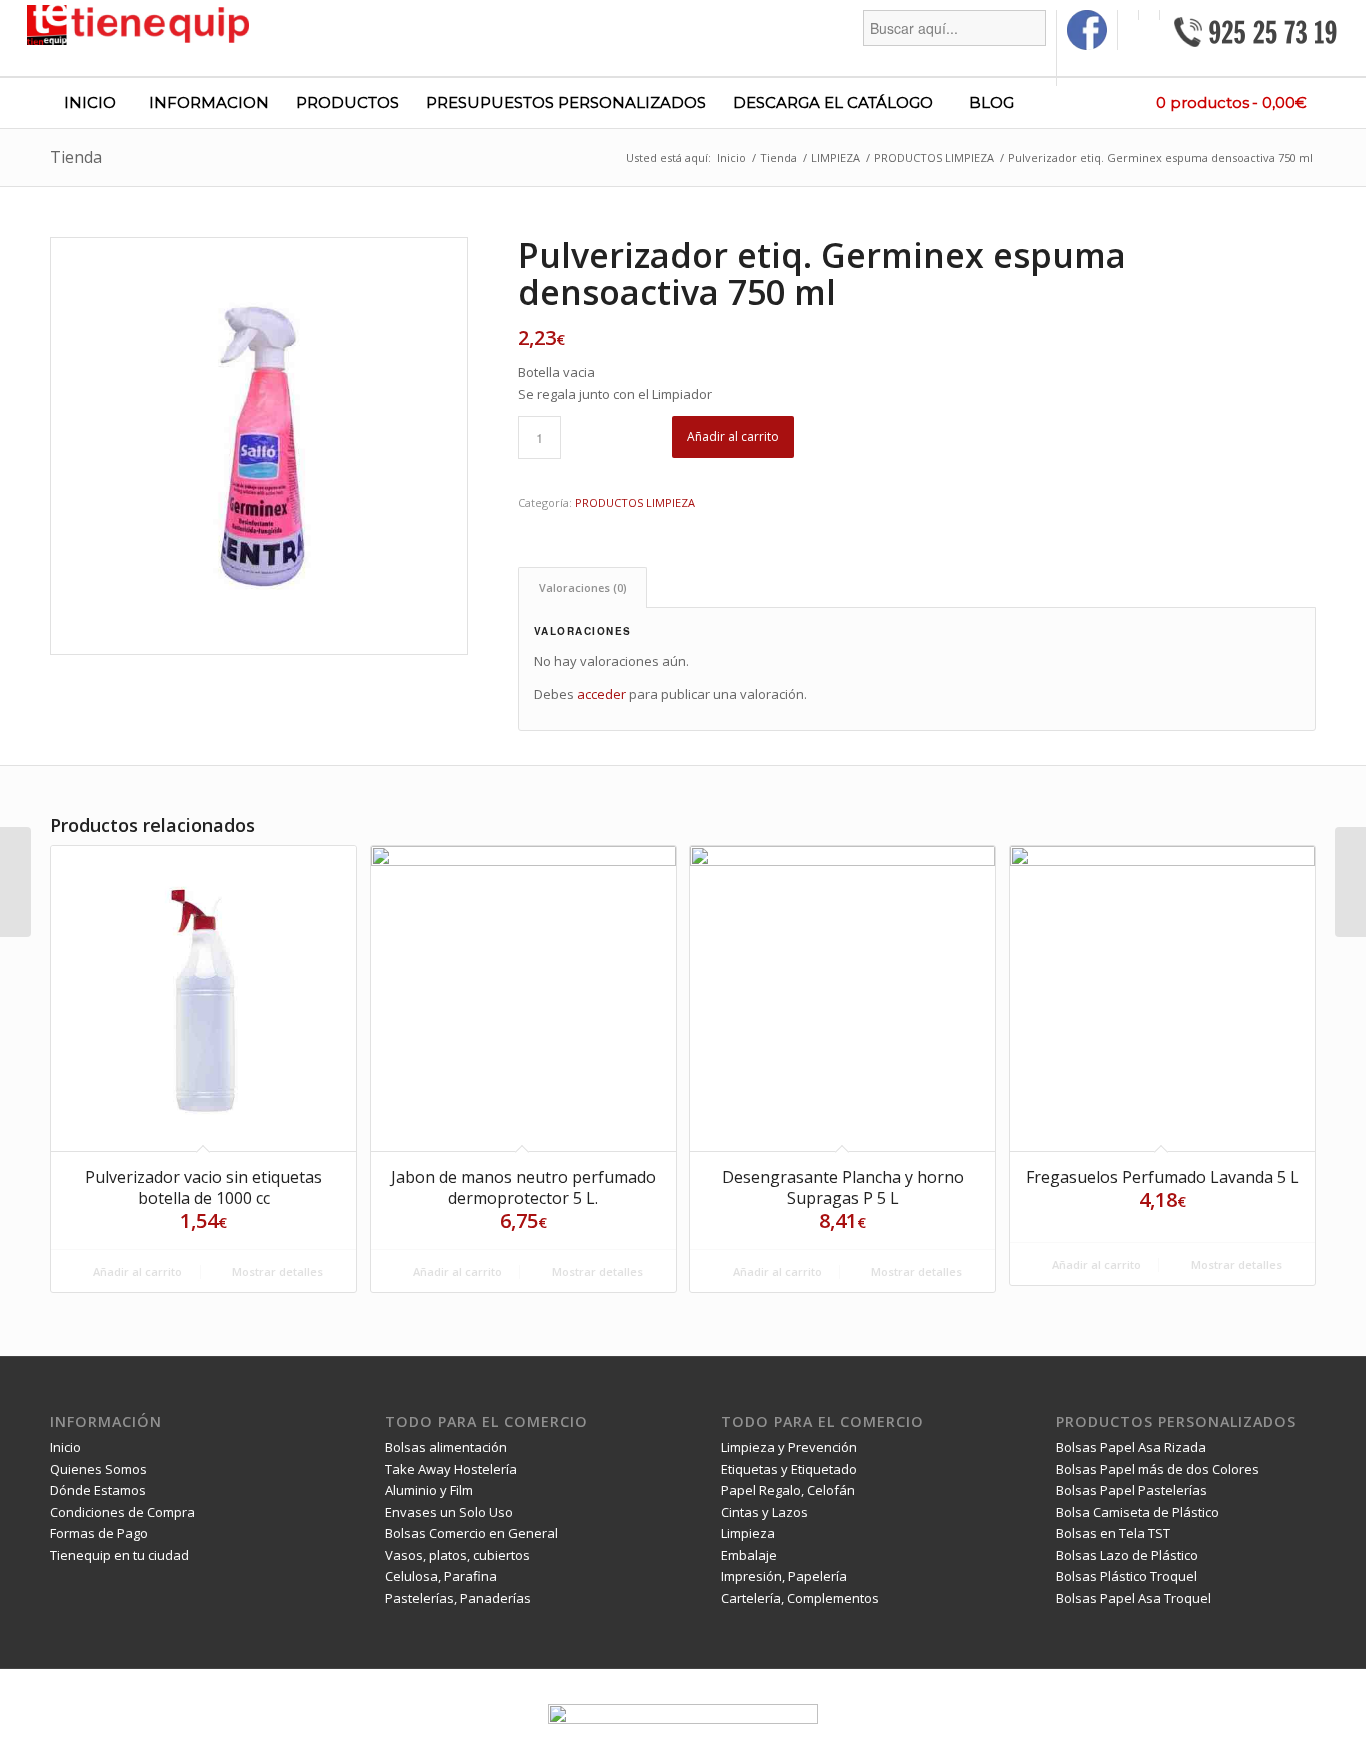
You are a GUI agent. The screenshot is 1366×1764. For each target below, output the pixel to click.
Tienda (76, 157)
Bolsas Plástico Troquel (1126, 1576)
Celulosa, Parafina (441, 1576)
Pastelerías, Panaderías (458, 1598)
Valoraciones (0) (583, 587)
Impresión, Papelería (784, 1576)
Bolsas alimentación (446, 1447)
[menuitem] (955, 48)
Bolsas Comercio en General (471, 1533)
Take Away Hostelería (451, 1469)
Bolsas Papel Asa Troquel (1133, 1598)
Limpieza (748, 1533)
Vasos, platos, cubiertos (457, 1555)
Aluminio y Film (429, 1490)
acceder (601, 694)
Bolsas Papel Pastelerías (1131, 1490)
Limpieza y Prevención (789, 1447)
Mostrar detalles (276, 1271)
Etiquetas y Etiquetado (789, 1469)
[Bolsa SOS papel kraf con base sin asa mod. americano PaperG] (15, 882)
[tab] (582, 587)
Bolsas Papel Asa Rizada (1131, 1447)
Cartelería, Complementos (800, 1598)
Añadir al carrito (733, 436)
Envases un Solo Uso (449, 1512)
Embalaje (749, 1555)
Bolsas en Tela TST (1113, 1533)
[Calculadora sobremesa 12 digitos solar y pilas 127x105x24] (1350, 882)
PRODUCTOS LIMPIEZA (635, 502)
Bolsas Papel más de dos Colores (1157, 1469)
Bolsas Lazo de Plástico (1127, 1555)
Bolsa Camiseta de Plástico (1137, 1512)
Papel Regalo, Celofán (788, 1490)
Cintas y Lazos (764, 1512)
